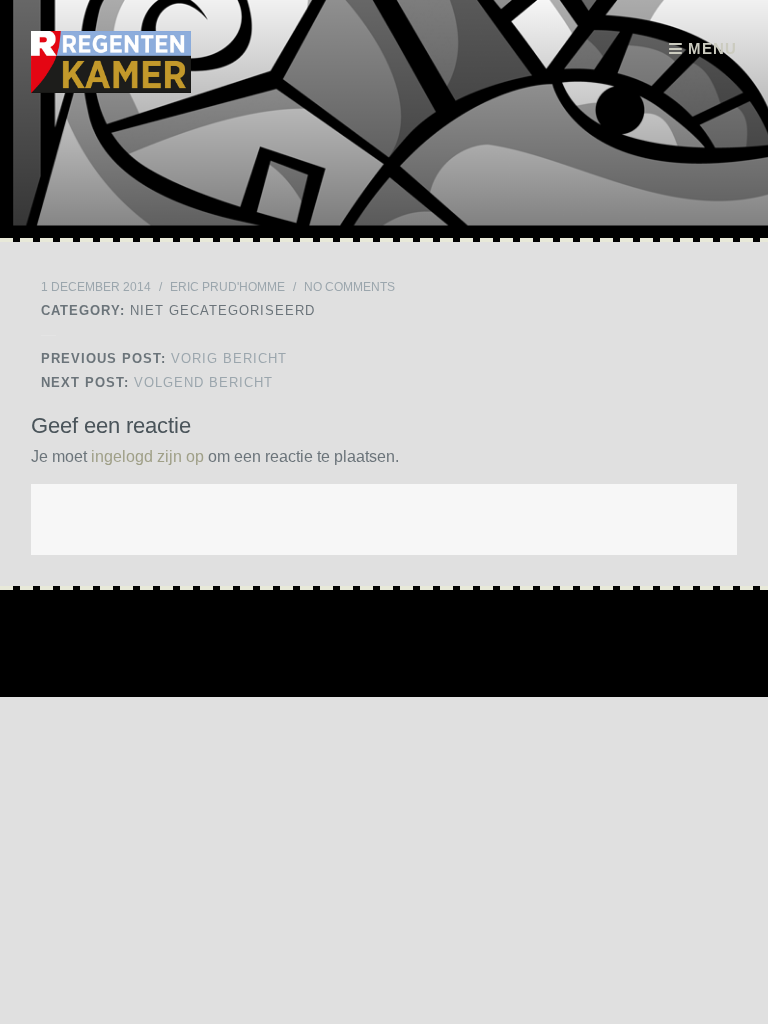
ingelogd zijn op (147, 456)
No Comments (349, 287)
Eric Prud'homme (227, 287)
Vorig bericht (164, 358)
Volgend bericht (157, 382)
